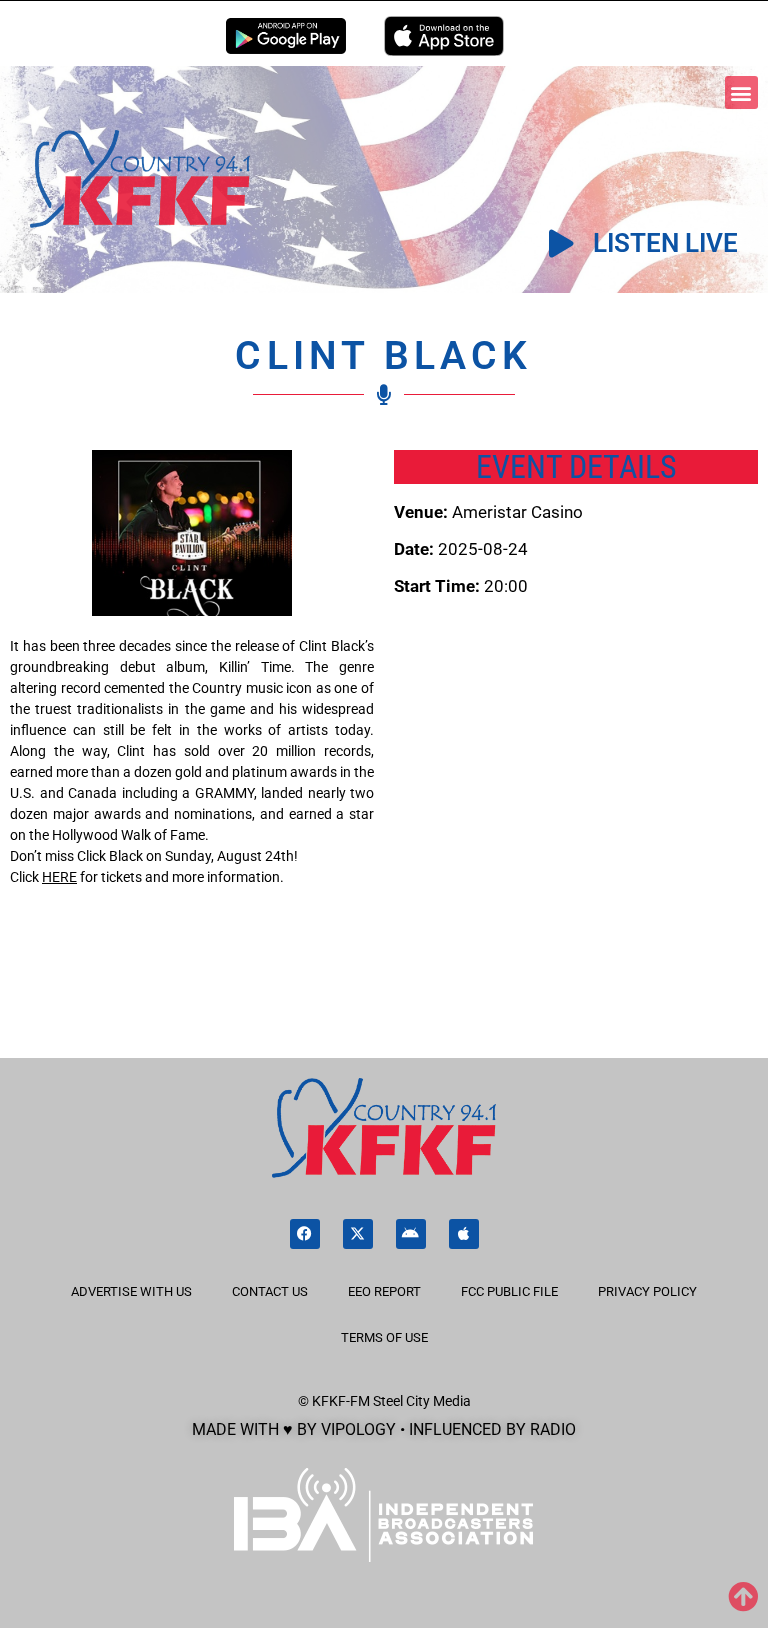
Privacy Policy (647, 1291)
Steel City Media (422, 1401)
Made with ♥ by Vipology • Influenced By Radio (384, 1429)
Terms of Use (384, 1337)
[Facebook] (305, 1234)
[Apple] (464, 1234)
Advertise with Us (131, 1291)
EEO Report (384, 1291)
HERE (59, 877)
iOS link (444, 36)
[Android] (411, 1234)
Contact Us (270, 1291)
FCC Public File (509, 1291)
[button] (741, 92)
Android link (286, 36)
